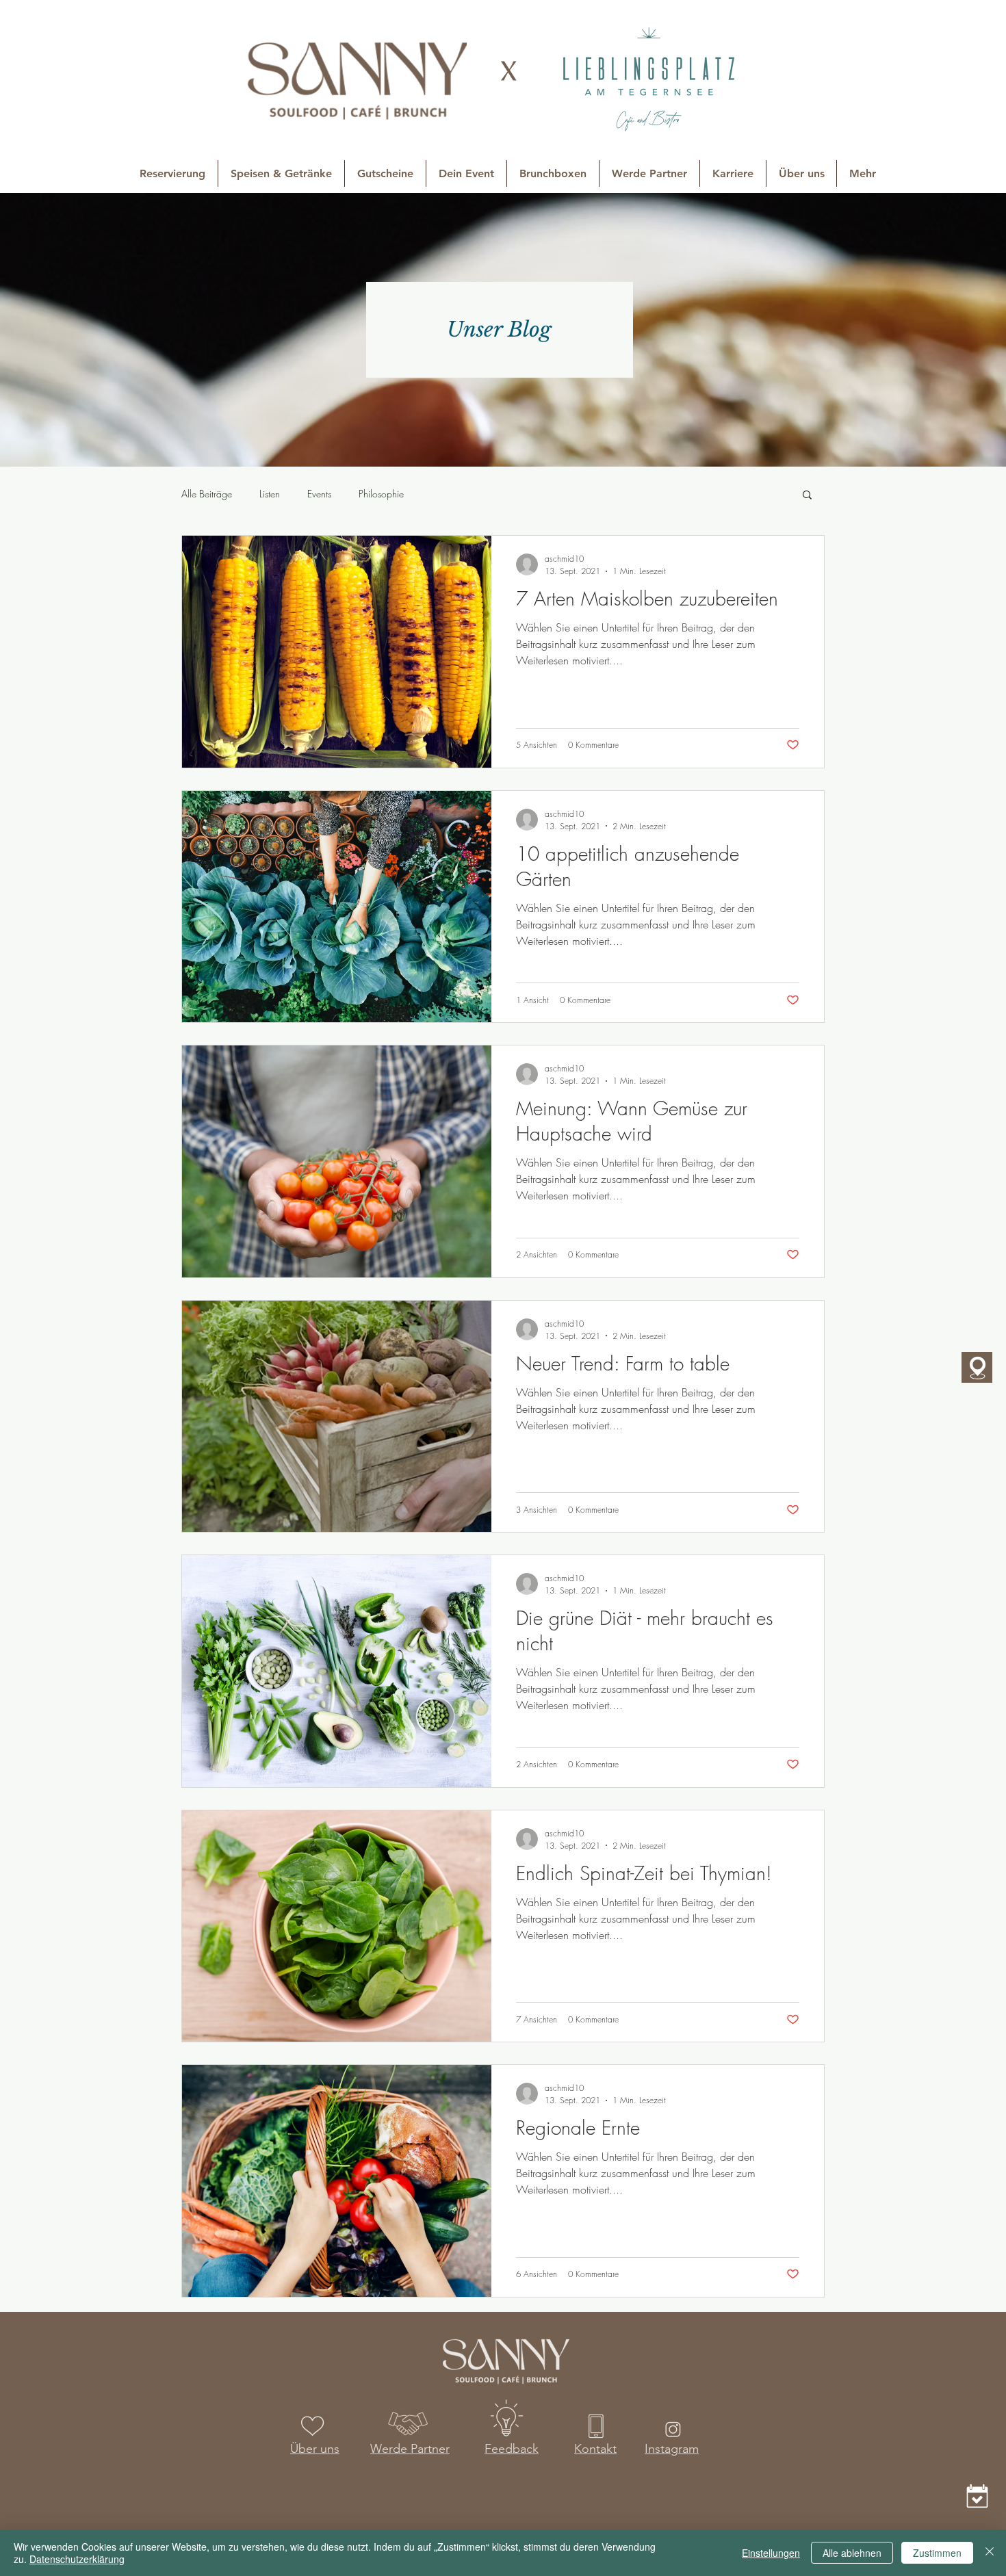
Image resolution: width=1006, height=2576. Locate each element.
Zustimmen (937, 2553)
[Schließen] (990, 2553)
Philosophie (381, 494)
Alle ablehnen (852, 2553)
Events (319, 494)
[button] (807, 496)
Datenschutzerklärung (77, 2559)
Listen (270, 494)
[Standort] (977, 1367)
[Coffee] (977, 2496)
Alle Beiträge (207, 494)
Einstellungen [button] (771, 2553)
